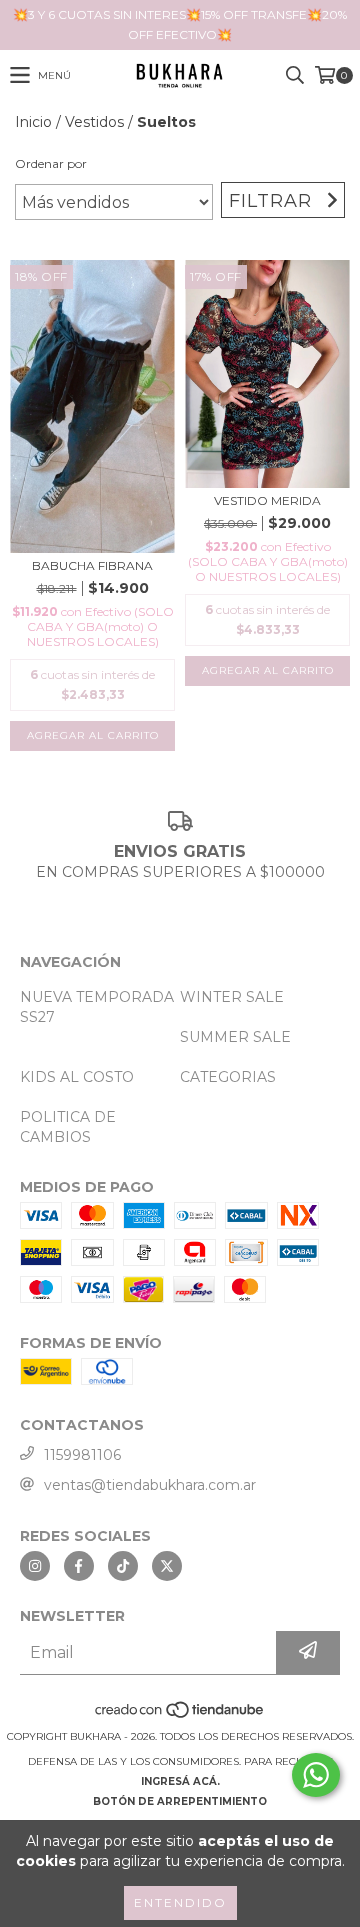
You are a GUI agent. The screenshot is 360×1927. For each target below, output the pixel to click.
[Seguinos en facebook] (79, 1566)
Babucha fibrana (92, 565)
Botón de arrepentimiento (180, 1801)
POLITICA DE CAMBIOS (68, 1127)
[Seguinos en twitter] (167, 1566)
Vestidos (94, 122)
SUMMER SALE (235, 1037)
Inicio (33, 122)
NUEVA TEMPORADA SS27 (97, 1007)
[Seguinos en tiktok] (123, 1566)
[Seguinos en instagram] (35, 1566)
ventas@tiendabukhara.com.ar (150, 1485)
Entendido (180, 1902)
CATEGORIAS (228, 1077)
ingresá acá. (180, 1781)
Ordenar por (51, 163)
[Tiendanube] (180, 1716)
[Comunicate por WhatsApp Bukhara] (316, 1775)
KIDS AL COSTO (77, 1077)
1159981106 (82, 1455)
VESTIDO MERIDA (267, 500)
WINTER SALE (232, 997)
